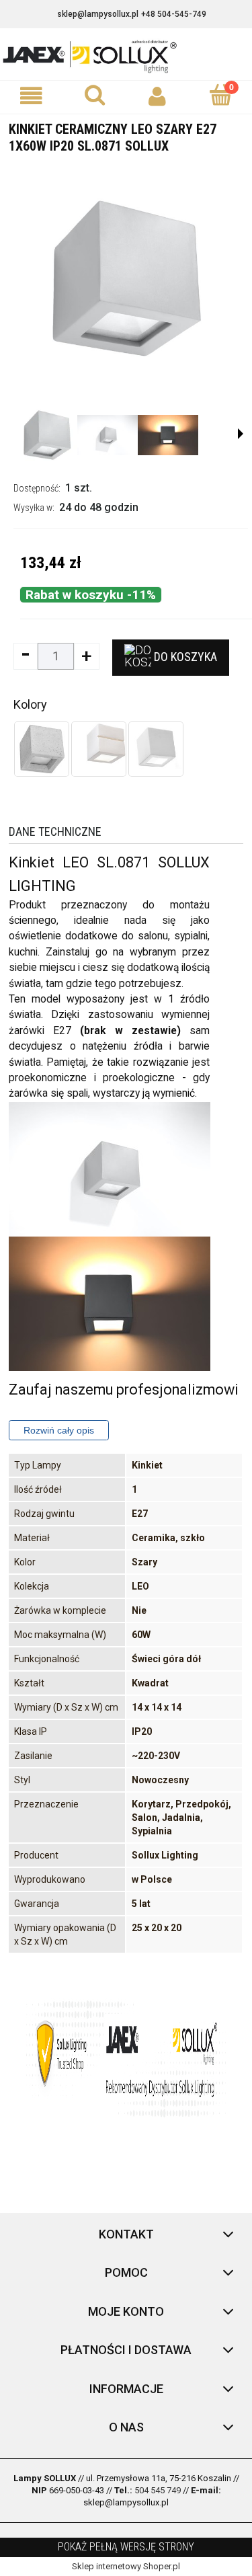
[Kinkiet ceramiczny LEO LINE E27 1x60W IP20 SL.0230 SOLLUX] (99, 749)
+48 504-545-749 (174, 14)
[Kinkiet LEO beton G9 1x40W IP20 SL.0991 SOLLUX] (42, 749)
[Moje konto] (158, 96)
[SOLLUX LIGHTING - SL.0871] (47, 435)
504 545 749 (158, 2490)
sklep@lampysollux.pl (98, 14)
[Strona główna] (126, 55)
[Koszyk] (220, 95)
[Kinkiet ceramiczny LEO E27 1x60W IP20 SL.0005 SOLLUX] (156, 749)
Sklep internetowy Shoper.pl (126, 2566)
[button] (32, 96)
